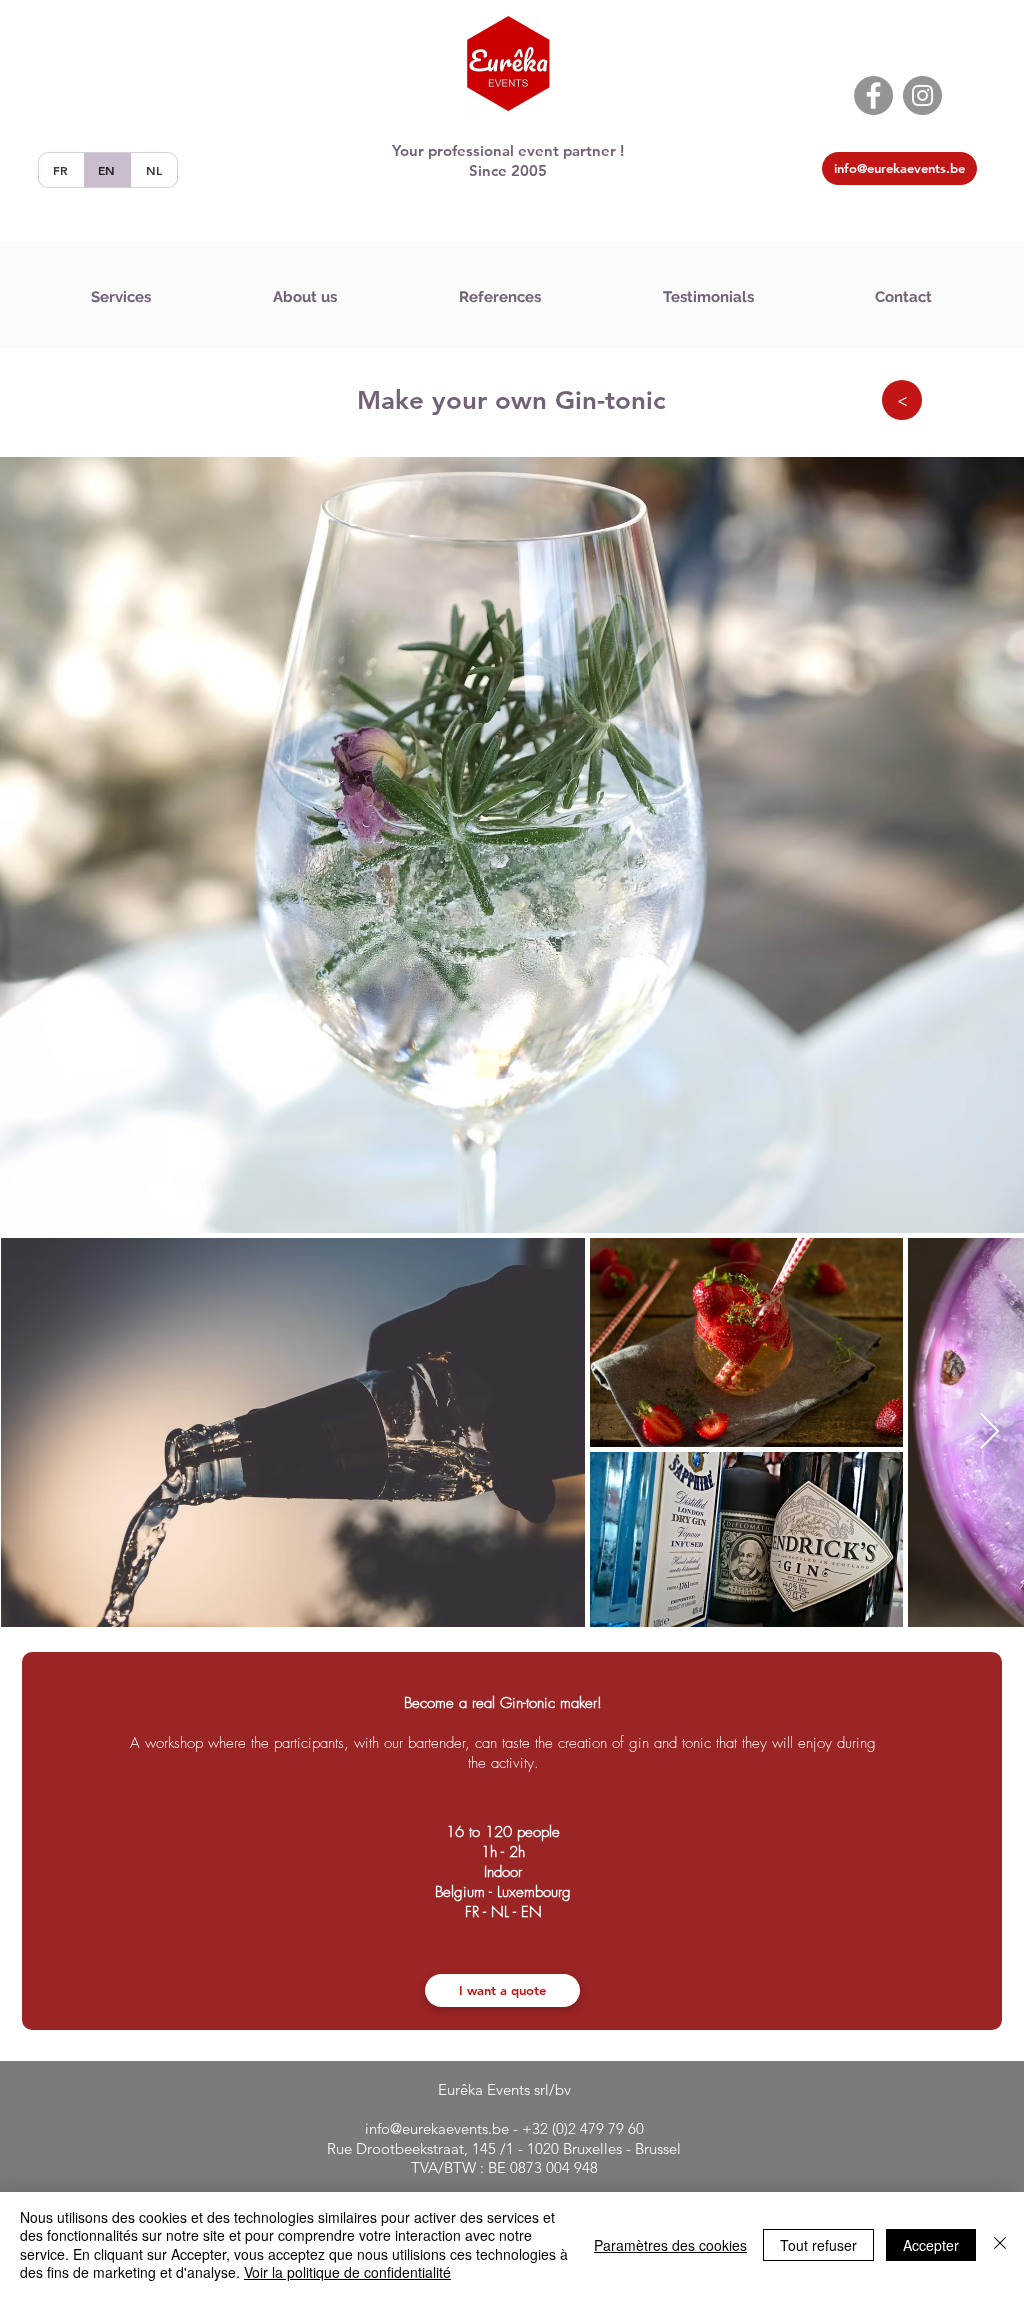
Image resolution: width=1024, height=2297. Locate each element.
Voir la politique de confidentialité (347, 2272)
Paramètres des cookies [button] (670, 2245)
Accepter (931, 2245)
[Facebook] (873, 95)
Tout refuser (818, 2245)
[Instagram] (922, 95)
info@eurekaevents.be (437, 2128)
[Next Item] (989, 1432)
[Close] (1000, 2244)
